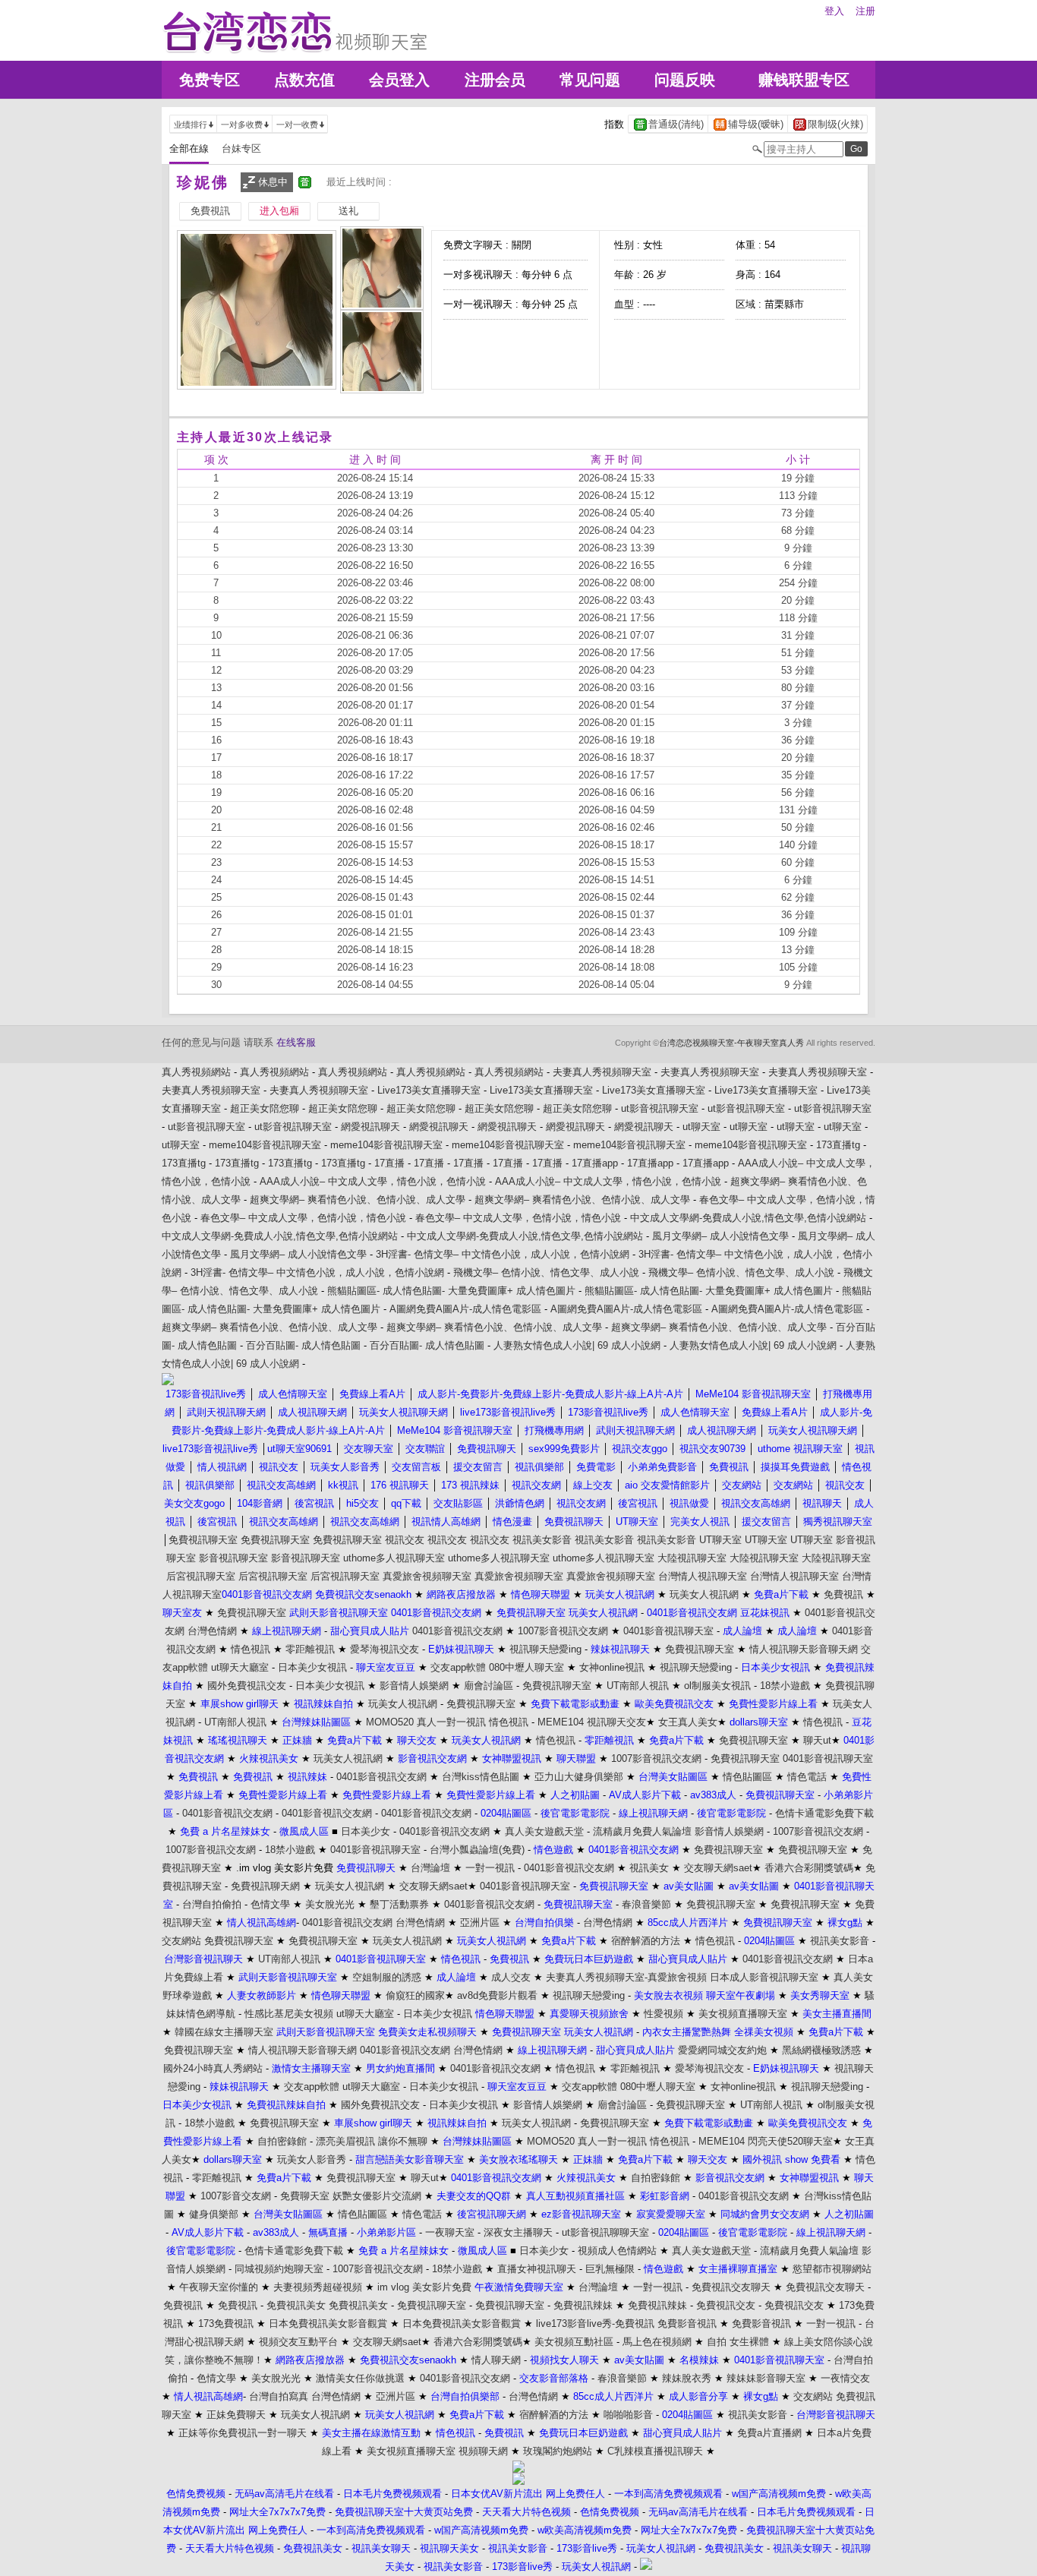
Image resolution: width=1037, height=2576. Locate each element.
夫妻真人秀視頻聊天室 (602, 1072)
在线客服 (296, 1042)
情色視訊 (251, 1649)
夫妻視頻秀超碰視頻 (318, 2287)
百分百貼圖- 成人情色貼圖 (303, 1345)
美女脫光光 (330, 1904)
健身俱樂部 (214, 2214)
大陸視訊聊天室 (692, 1558)
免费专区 (210, 80)
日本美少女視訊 (312, 1667)
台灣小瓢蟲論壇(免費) (477, 1850)
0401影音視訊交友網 (457, 1631)
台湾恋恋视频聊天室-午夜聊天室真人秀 (731, 1043)
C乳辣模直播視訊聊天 (655, 2451)
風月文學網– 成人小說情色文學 (720, 1236)
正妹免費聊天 (236, 2415)
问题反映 (685, 80)
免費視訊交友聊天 (731, 2287)
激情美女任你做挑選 (360, 2378)
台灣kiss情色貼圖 (481, 1777)
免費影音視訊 (687, 2323)
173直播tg (838, 1145)
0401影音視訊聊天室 (668, 1631)
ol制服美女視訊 (717, 1686)
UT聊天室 (720, 1540)
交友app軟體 (458, 1667)
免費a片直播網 (769, 2433)
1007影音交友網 (236, 2196)
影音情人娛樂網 (414, 1686)
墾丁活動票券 (399, 1904)
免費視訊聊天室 (203, 1540)
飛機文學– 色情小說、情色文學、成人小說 (546, 1272)
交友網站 (181, 1941)
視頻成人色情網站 (617, 2251)
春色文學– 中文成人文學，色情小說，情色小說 (303, 1218)
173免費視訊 (226, 2323)
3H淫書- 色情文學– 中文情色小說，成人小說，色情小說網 (503, 1254)
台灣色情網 (212, 1631)
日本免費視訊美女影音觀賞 (328, 2323)
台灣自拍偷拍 (212, 1904)
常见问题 (590, 80)
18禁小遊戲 (785, 1686)
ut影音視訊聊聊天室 (605, 2232)
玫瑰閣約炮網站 (558, 2451)
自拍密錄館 (282, 2141)
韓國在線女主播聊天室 (224, 2032)
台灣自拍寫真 (279, 2396)
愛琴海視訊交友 (385, 1649)
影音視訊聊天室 (233, 1558)
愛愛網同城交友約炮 (722, 2050)
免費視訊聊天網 (265, 1886)
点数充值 (304, 80)
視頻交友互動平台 (298, 2342)
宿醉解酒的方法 (646, 1941)
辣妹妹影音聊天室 (766, 2378)
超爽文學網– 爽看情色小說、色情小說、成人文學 (358, 1200)
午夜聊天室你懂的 (219, 2287)
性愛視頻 (663, 2014)
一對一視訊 (490, 1868)
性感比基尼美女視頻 (289, 2014)
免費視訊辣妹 (583, 2305)
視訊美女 (649, 1868)
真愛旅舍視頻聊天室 (427, 1576)
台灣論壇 (430, 1868)
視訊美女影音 (542, 1540)
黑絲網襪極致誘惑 (821, 2050)
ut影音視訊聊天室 (660, 1108)
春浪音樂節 (646, 1904)
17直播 (389, 1163)
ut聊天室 (701, 1127)
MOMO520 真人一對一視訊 (426, 1722)
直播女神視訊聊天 (537, 2269)
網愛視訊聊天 (370, 1127)
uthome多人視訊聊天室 (394, 1558)
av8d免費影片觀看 (497, 1995)
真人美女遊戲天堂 (544, 1831)
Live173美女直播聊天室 (429, 1090)
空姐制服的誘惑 (387, 1977)
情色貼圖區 (747, 1777)
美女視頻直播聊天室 (743, 2014)
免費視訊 (843, 1594)
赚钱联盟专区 (804, 80)
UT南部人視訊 (638, 1686)
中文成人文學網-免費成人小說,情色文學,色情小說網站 (748, 1218)
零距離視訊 (310, 1649)
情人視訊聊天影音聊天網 (804, 1649)
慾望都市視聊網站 (832, 2269)
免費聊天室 (305, 2196)
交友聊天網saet (718, 1868)
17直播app (595, 1163)
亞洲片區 (480, 1923)
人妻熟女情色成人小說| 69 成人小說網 (577, 1345)
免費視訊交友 (726, 2305)
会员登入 (399, 80)
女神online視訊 (612, 1667)
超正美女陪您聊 (265, 1108)
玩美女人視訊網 (704, 1594)
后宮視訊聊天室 (201, 1576)
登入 (834, 11)
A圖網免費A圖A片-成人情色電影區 (465, 1309)
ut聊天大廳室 (240, 1667)
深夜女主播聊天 (518, 2232)
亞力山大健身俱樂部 (579, 1777)
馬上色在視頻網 (657, 2342)
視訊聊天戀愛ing (545, 1649)
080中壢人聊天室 (526, 1667)
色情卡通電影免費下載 (824, 1813)
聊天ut (817, 1740)
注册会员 (495, 80)
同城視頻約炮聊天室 (279, 2269)
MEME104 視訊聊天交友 (592, 1722)
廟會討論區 (489, 1686)
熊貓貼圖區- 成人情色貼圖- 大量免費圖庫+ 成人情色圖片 (451, 1291)
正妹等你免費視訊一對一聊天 (243, 2433)
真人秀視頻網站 (196, 1072)
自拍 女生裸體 (738, 2342)
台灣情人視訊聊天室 (703, 1576)
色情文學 (270, 1904)
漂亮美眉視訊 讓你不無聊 (372, 2141)
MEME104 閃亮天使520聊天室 (766, 2141)
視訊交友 (405, 1540)
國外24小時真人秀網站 (213, 2068)
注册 (865, 11)
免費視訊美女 (296, 2305)
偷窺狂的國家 (415, 1995)
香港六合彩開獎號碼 (809, 1868)
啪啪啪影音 (628, 2415)
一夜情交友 (845, 2378)
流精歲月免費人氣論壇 (642, 1831)
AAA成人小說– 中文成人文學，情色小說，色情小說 (373, 1181)
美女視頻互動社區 (574, 2342)
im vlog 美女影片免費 (424, 2287)
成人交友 (511, 1977)
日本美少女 (366, 1831)
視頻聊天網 (483, 2451)
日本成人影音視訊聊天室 (764, 1977)
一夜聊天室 (450, 2232)
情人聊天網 (496, 2360)
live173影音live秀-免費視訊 (595, 2323)
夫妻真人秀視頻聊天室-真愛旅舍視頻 (626, 1977)
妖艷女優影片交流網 (377, 2196)
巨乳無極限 (610, 2269)
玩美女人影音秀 (312, 2159)
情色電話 (807, 1777)
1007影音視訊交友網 (563, 1631)
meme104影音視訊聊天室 (265, 1145)
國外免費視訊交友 (247, 1686)
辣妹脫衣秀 (687, 2378)
